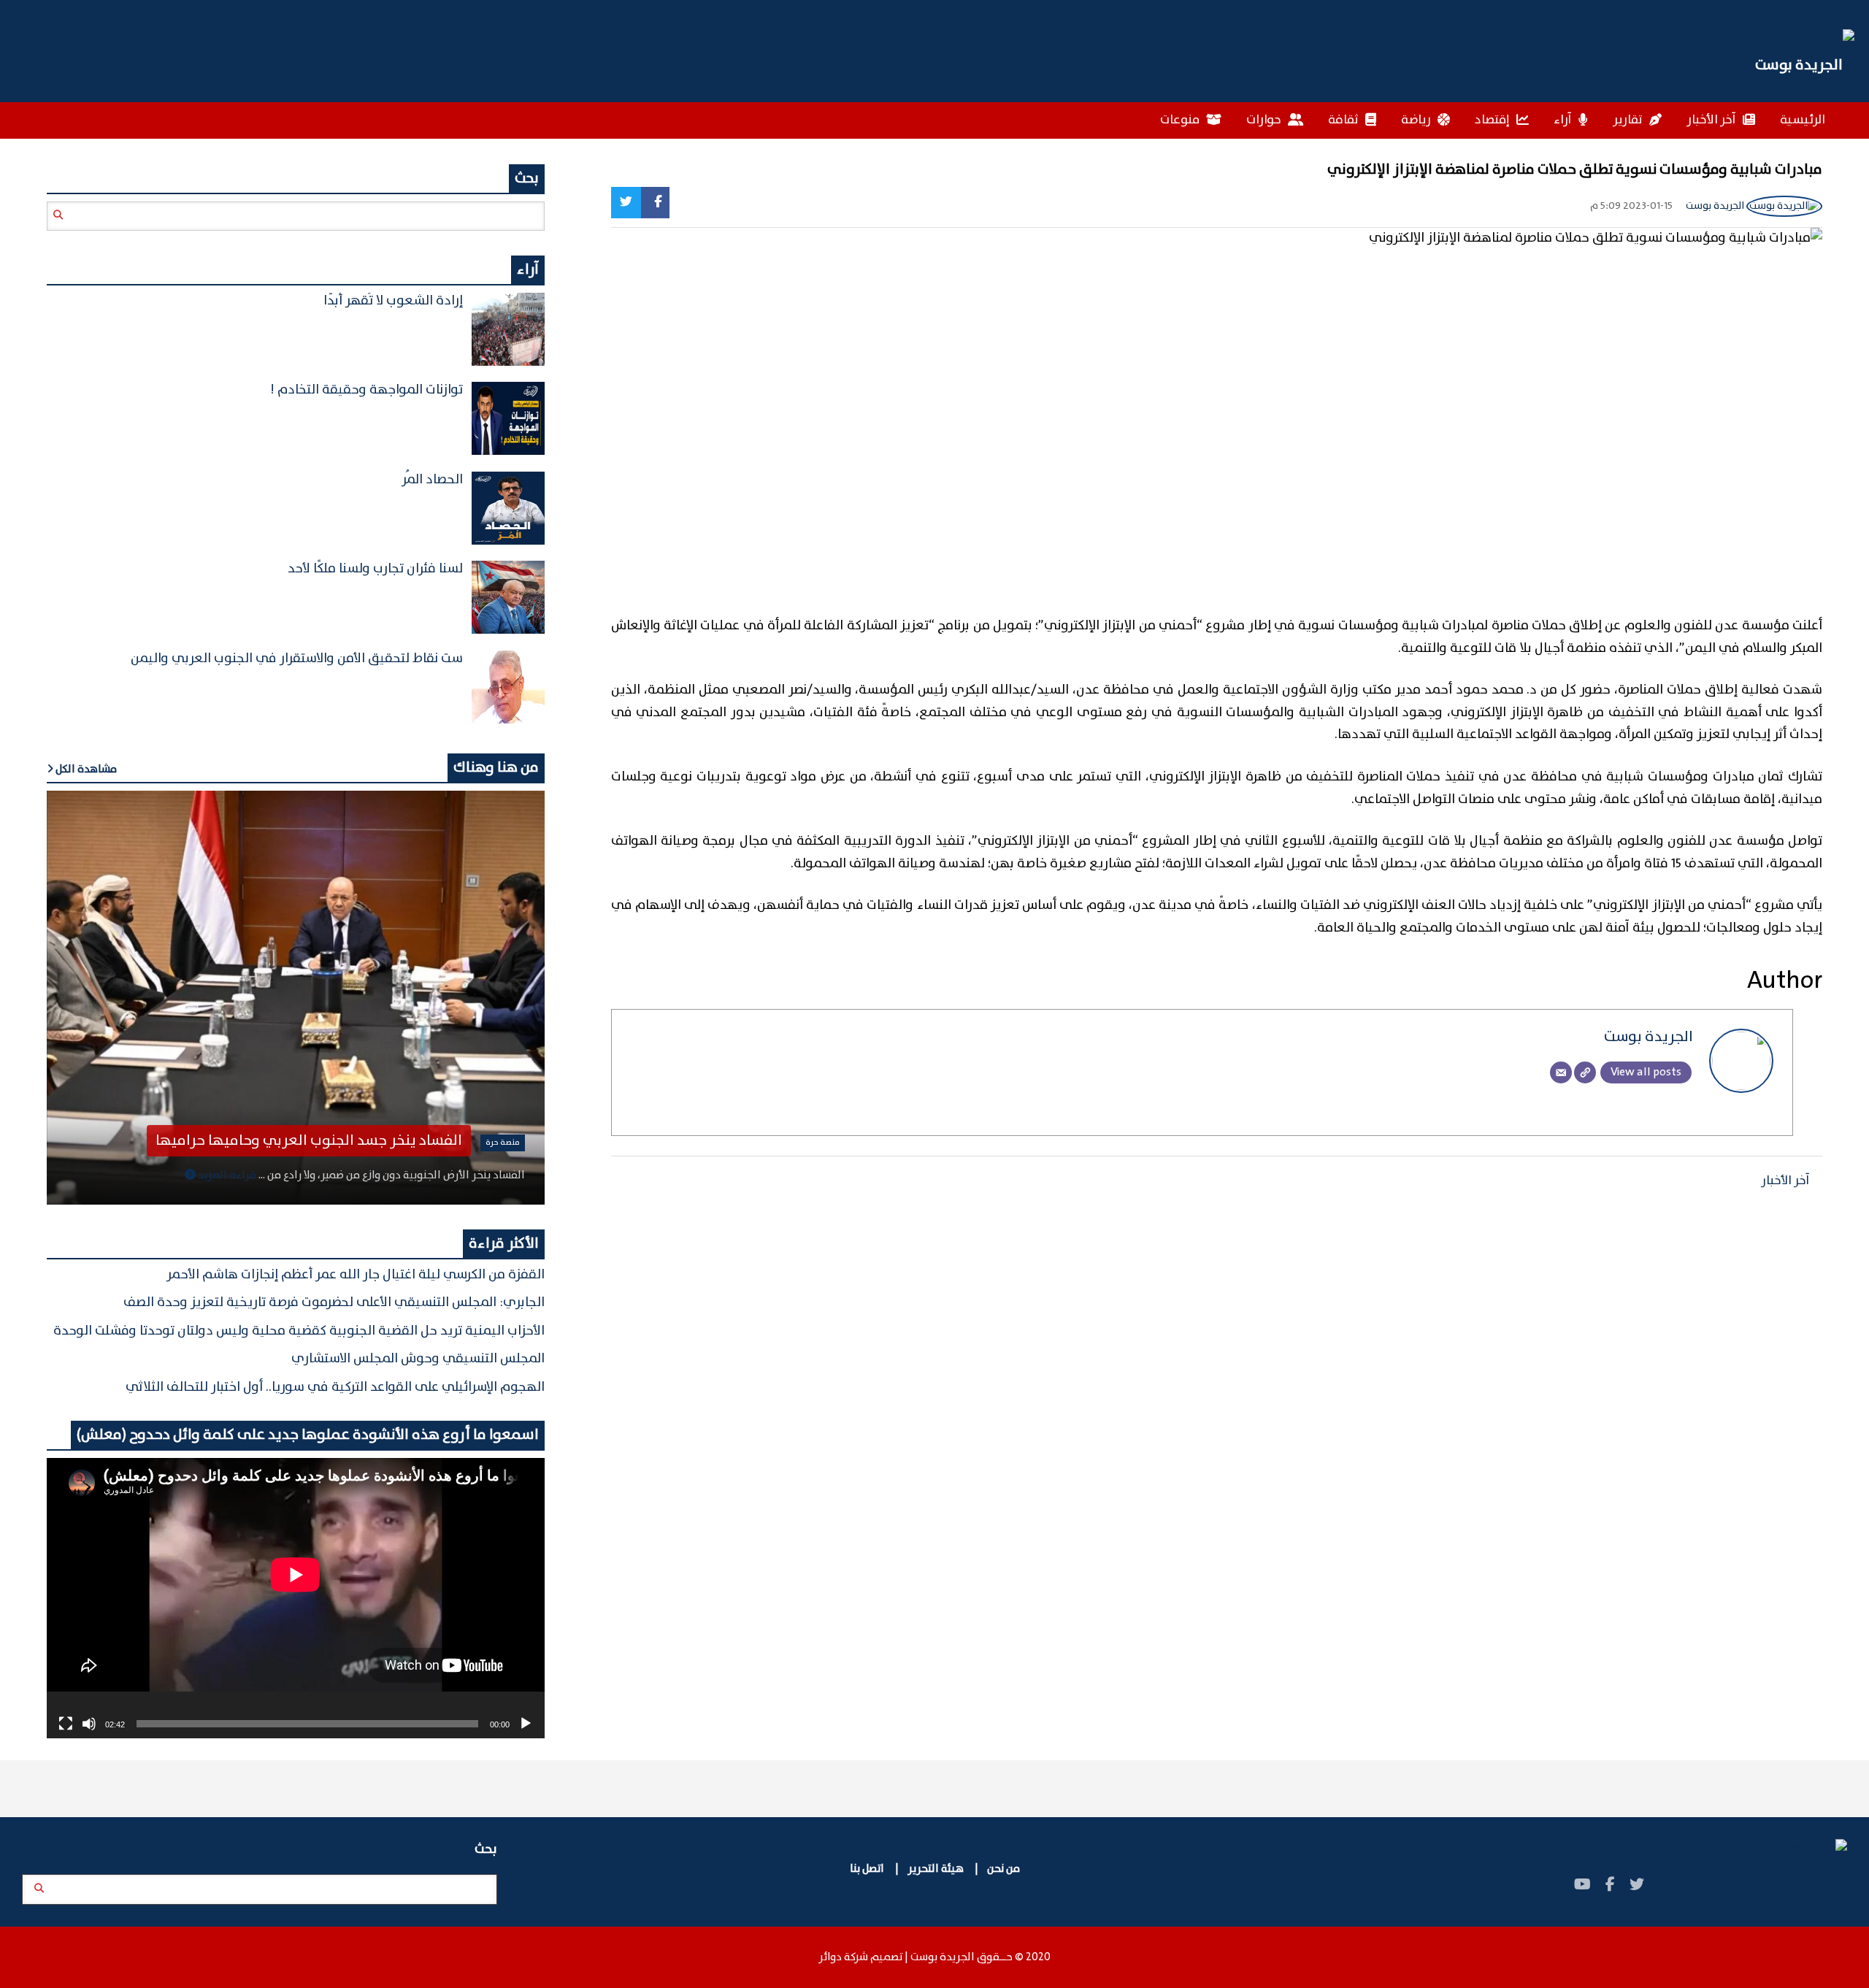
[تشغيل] (526, 1724)
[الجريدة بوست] (1805, 66)
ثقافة (1344, 120)
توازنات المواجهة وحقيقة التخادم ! (366, 390)
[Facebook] (655, 203)
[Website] (1585, 1072)
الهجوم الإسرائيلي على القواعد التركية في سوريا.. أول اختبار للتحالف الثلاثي (335, 1387)
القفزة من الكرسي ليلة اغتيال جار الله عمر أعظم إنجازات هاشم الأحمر (356, 1275)
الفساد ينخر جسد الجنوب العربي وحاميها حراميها (309, 1141)
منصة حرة (503, 1143)
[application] (296, 1598)
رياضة (1417, 120)
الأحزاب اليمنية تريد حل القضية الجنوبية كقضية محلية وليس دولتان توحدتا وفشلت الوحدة (299, 1331)
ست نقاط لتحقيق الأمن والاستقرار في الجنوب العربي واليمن (297, 659)
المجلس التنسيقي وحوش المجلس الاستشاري (418, 1359)
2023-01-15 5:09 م (1631, 206)
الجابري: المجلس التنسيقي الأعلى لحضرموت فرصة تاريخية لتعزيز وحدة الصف (334, 1302)
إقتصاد (1493, 120)
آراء (1564, 120)
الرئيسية (1803, 120)
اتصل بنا (868, 1869)
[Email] (1561, 1072)
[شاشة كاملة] (66, 1724)
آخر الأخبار (1712, 120)
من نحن (1003, 1869)
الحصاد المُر (432, 480)
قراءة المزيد (226, 1175)
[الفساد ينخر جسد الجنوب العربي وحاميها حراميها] (296, 998)
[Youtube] (1582, 1885)
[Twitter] (626, 203)
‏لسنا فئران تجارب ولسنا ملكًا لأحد (375, 569)
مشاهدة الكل (85, 770)
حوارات (1265, 120)
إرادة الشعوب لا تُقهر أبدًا (393, 301)
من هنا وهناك (496, 768)
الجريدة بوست (1716, 206)
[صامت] (89, 1724)
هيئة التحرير (934, 1869)
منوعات (1181, 120)
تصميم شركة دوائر (860, 1957)
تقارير (1629, 120)
